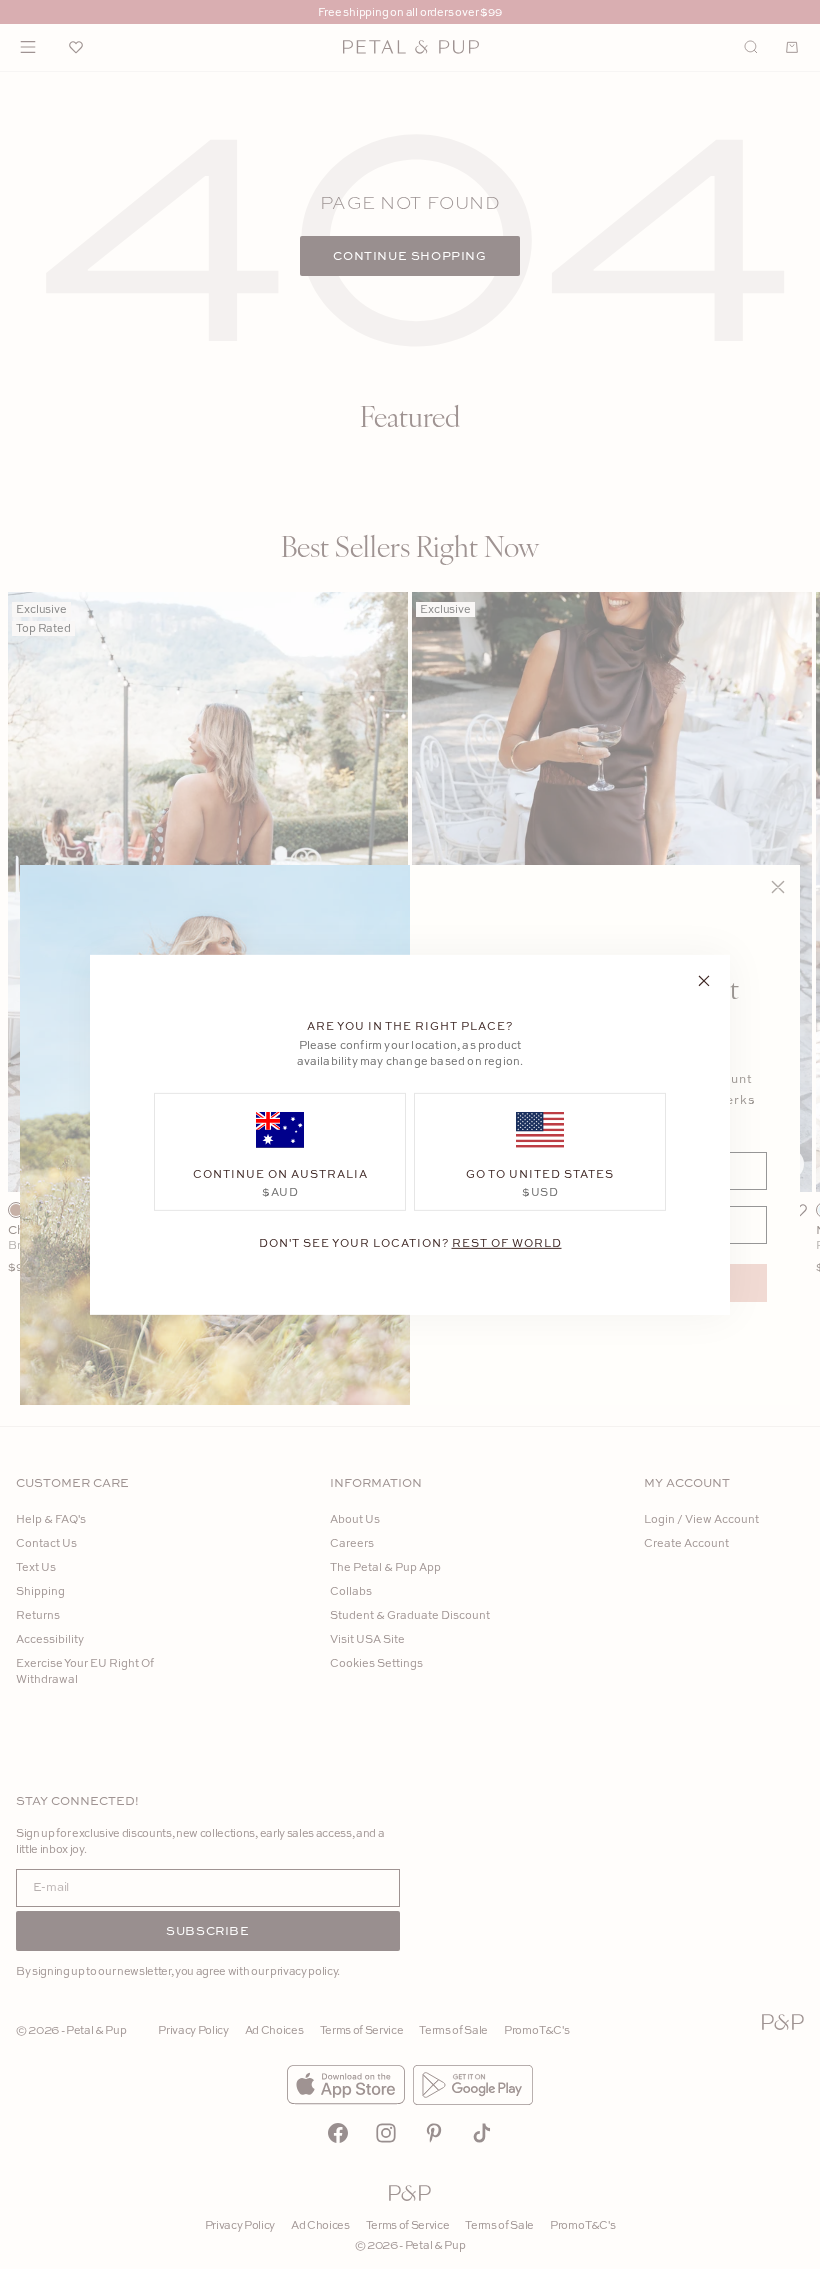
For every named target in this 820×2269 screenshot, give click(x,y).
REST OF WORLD (507, 1241)
